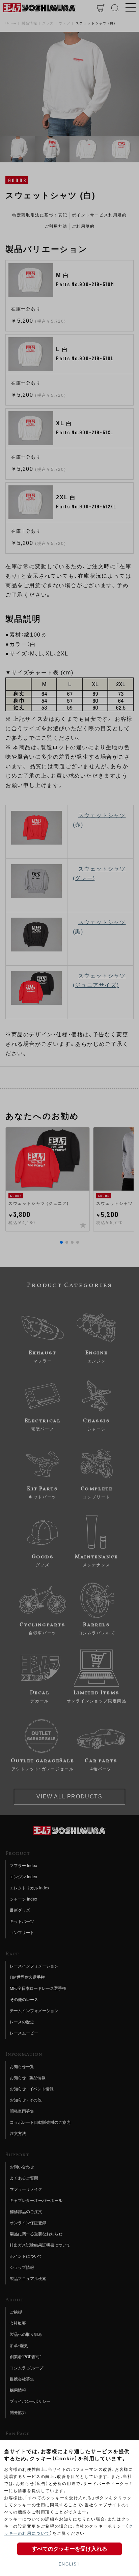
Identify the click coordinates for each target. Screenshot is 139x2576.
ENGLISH (69, 2564)
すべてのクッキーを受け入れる (69, 2549)
